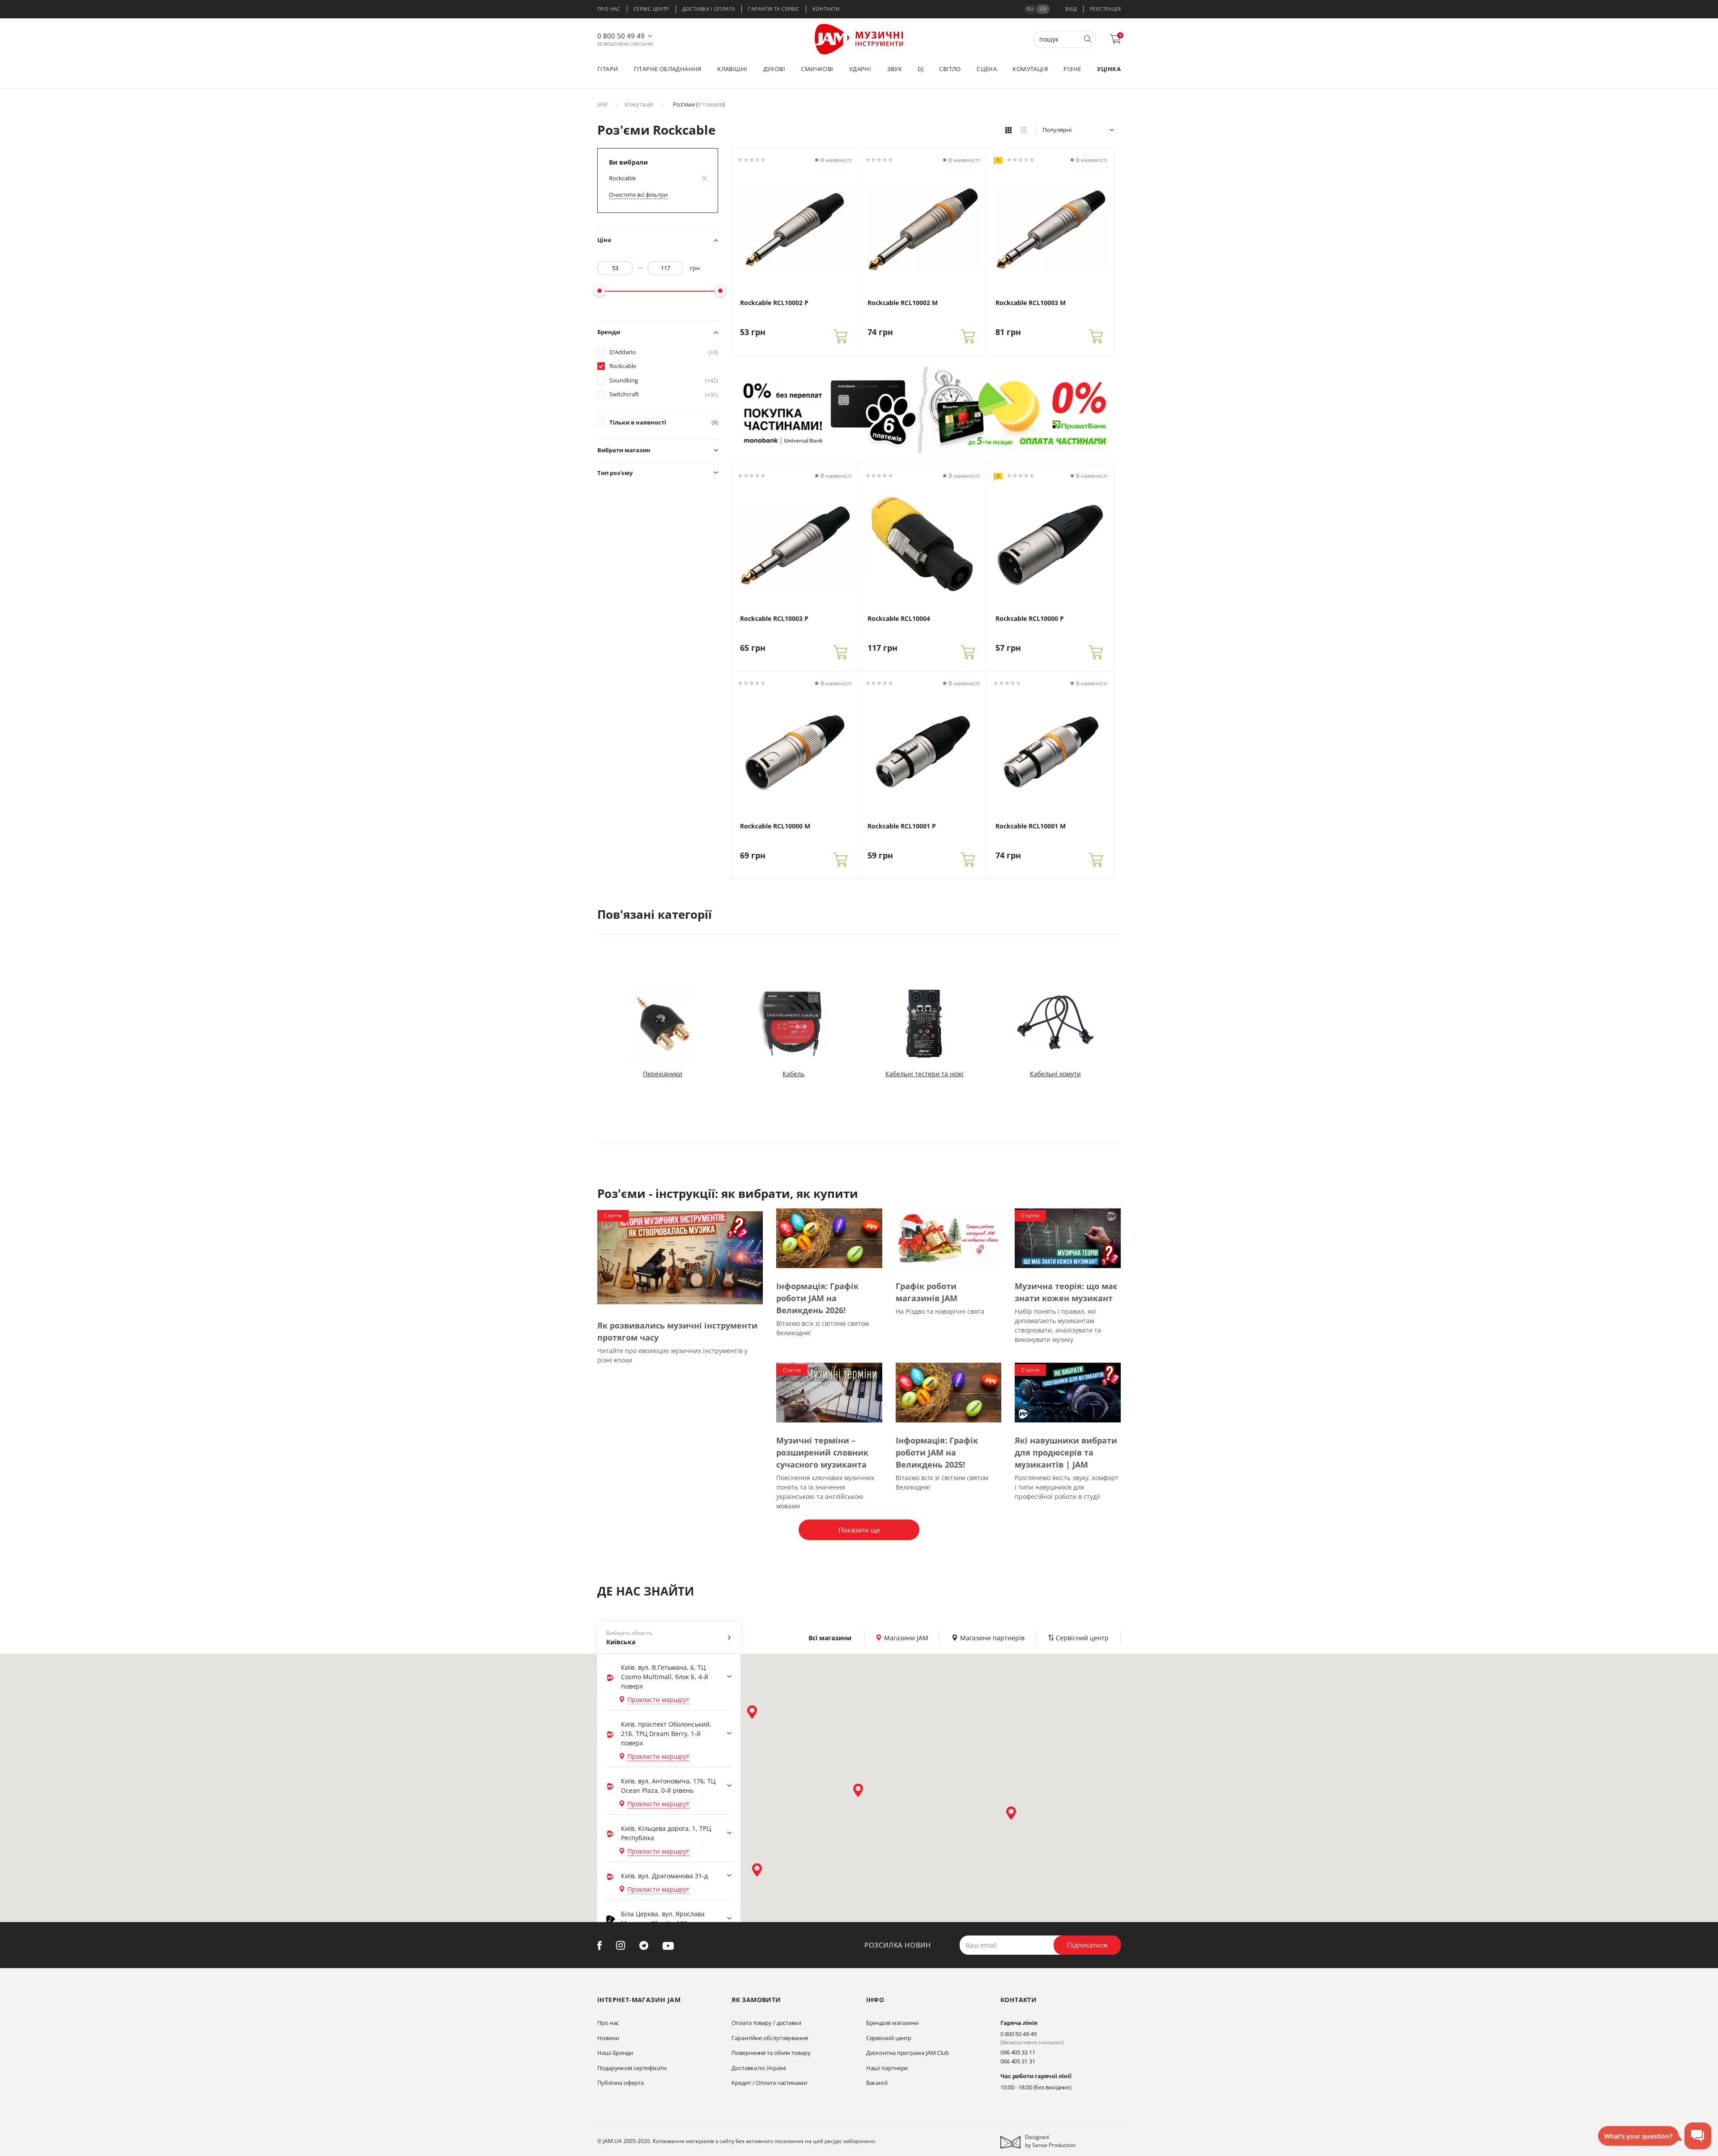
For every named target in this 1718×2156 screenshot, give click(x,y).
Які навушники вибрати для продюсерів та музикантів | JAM (1066, 1452)
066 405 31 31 (1018, 2061)
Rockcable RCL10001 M (1031, 826)
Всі (830, 1638)
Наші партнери (887, 2068)
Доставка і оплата (709, 9)
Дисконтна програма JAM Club (908, 2053)
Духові (774, 69)
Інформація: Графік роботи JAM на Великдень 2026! (817, 1298)
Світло (950, 69)
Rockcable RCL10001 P (902, 826)
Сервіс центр (651, 9)
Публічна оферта (621, 2083)
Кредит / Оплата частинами (769, 2083)
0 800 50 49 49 (621, 36)
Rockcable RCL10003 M (1031, 303)
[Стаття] (680, 1258)
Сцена (987, 69)
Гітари (608, 69)
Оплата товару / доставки (766, 2023)
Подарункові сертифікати (632, 2068)
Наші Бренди (615, 2053)
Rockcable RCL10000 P (1030, 619)
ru (1030, 9)
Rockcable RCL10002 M (903, 303)
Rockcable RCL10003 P (774, 619)
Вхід (1071, 9)
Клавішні (732, 69)
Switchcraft (664, 394)
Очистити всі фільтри (638, 195)
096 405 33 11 (1018, 2052)
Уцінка (1109, 69)
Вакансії (877, 2083)
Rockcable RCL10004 (899, 619)
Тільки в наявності (664, 422)
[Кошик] (840, 336)
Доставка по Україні (759, 2068)
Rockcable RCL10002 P (774, 303)
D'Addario (664, 352)
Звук (895, 69)
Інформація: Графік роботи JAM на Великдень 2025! (937, 1452)
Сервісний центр (889, 2038)
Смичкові (817, 69)
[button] (752, 1712)
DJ (921, 69)
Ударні (860, 69)
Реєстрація (1105, 9)
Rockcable (623, 366)
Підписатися (1087, 1945)
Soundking (664, 380)
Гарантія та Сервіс (774, 9)
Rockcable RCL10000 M (775, 826)
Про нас (609, 9)
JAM (602, 104)
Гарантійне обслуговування (770, 2038)
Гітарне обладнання (668, 69)
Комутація (1030, 69)
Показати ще (859, 1530)
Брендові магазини (892, 2023)
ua (1043, 9)
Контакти (826, 9)
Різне (1072, 69)
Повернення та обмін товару (771, 2053)
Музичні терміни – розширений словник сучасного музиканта (822, 1452)
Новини (608, 2038)
